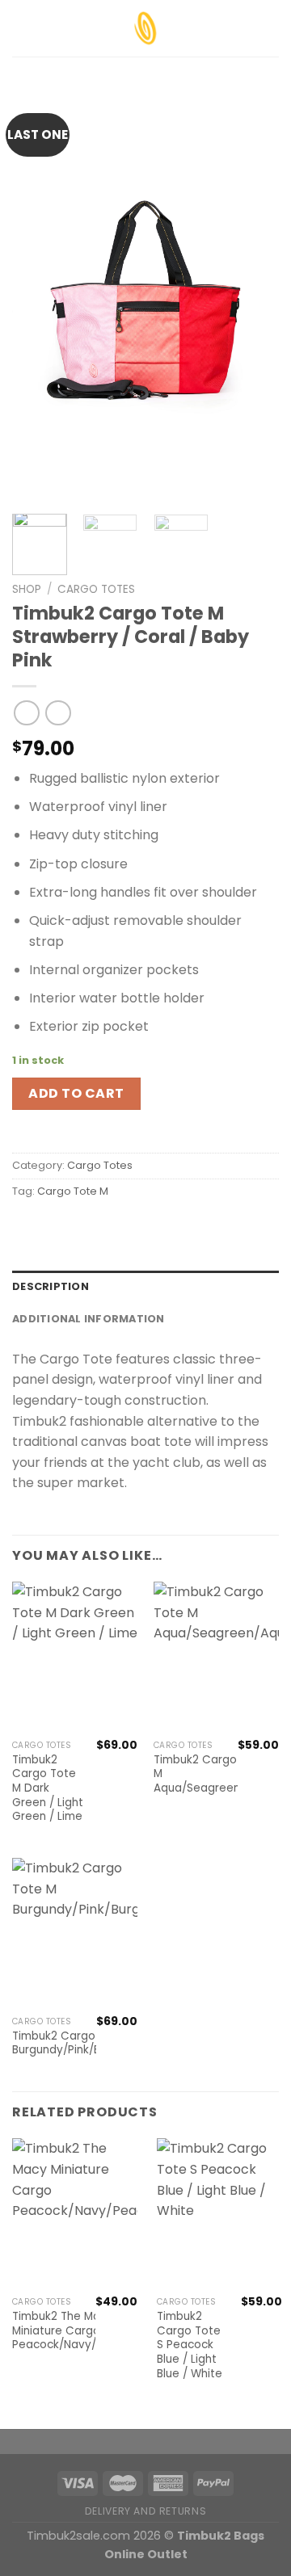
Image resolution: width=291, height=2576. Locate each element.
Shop (27, 589)
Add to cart (76, 1093)
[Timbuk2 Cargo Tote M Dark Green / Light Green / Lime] (75, 1657)
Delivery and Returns (145, 2511)
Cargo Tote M (73, 1191)
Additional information (89, 1319)
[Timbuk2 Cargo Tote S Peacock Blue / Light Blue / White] (219, 2213)
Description (51, 1286)
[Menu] (22, 28)
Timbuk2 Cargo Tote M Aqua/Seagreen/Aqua (213, 1774)
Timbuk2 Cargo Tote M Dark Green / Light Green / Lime (48, 1788)
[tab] (145, 1287)
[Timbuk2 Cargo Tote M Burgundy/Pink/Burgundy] (75, 1933)
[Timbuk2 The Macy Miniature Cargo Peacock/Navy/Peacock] (75, 2213)
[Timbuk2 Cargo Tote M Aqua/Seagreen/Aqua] (216, 1657)
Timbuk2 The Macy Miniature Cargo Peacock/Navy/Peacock (78, 2331)
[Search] (273, 28)
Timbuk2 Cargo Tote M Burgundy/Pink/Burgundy (78, 2043)
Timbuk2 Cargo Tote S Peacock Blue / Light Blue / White (190, 2345)
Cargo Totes (96, 589)
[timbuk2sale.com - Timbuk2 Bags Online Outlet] (145, 28)
